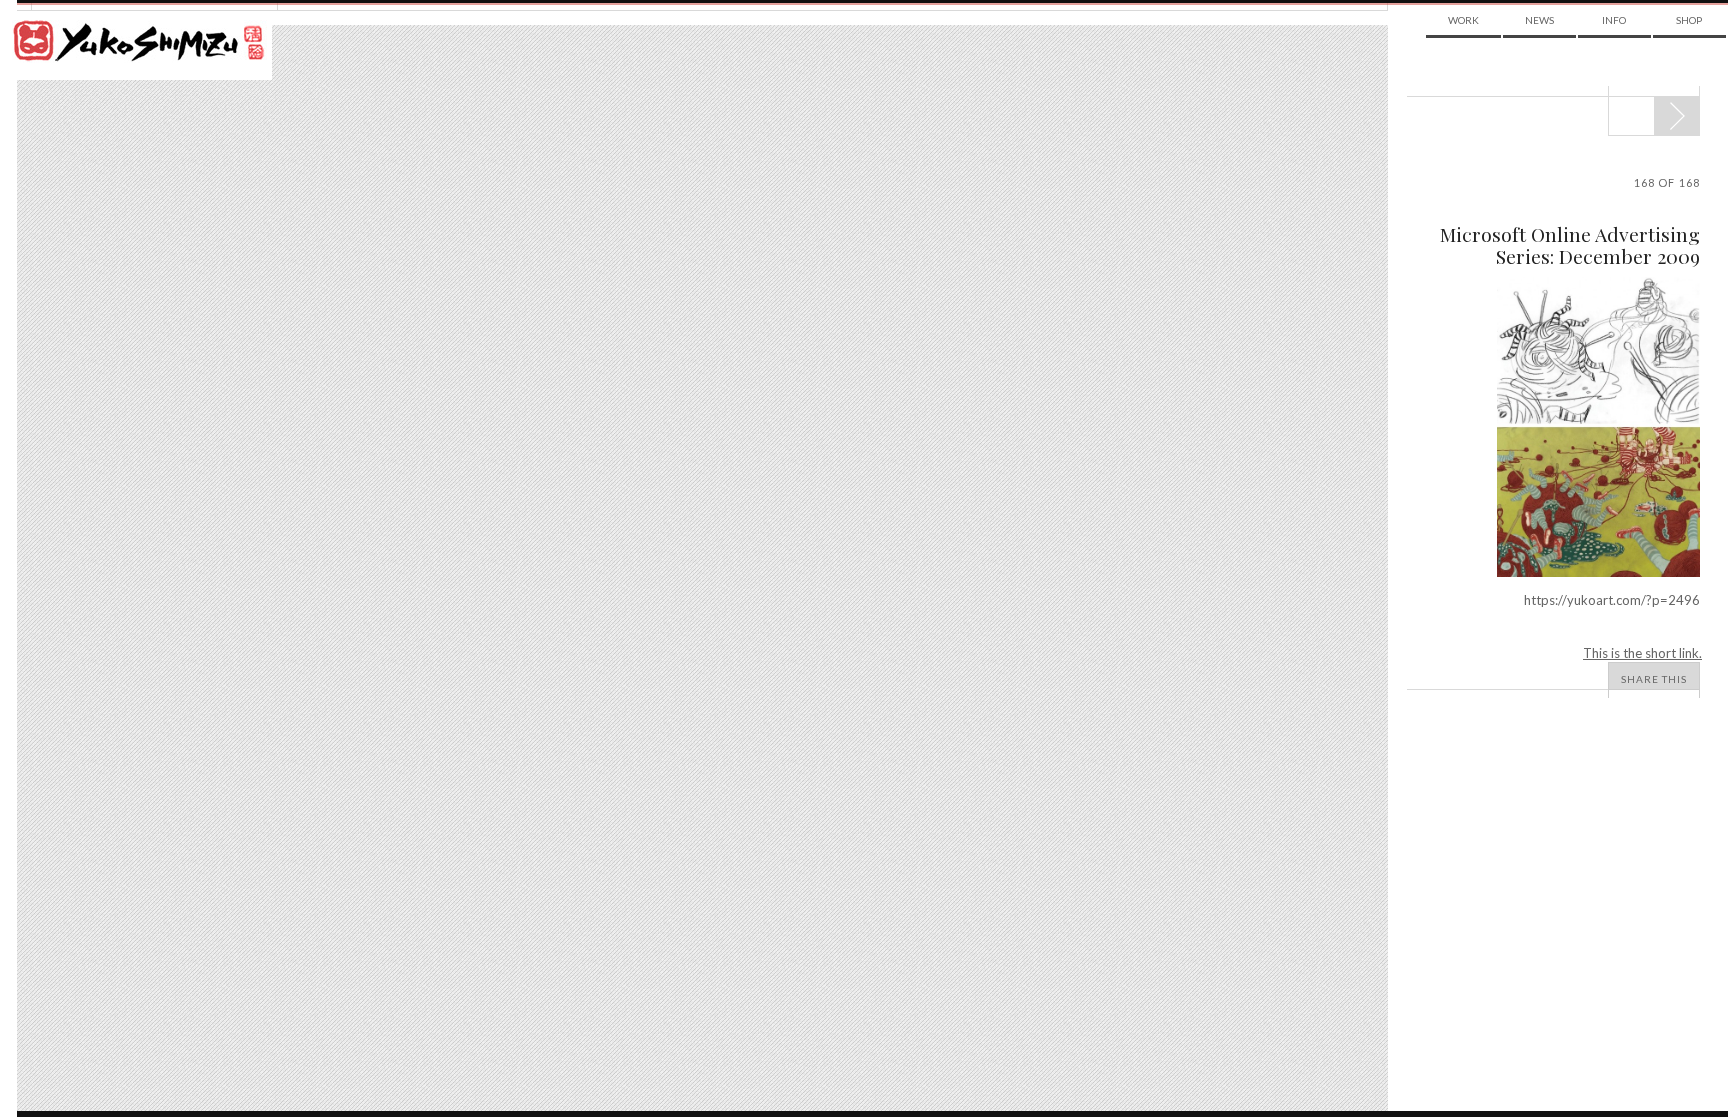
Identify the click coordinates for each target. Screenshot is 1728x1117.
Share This (1654, 679)
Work (1463, 20)
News (1539, 20)
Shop (1689, 20)
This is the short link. (1642, 653)
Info (1614, 20)
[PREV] (1676, 116)
